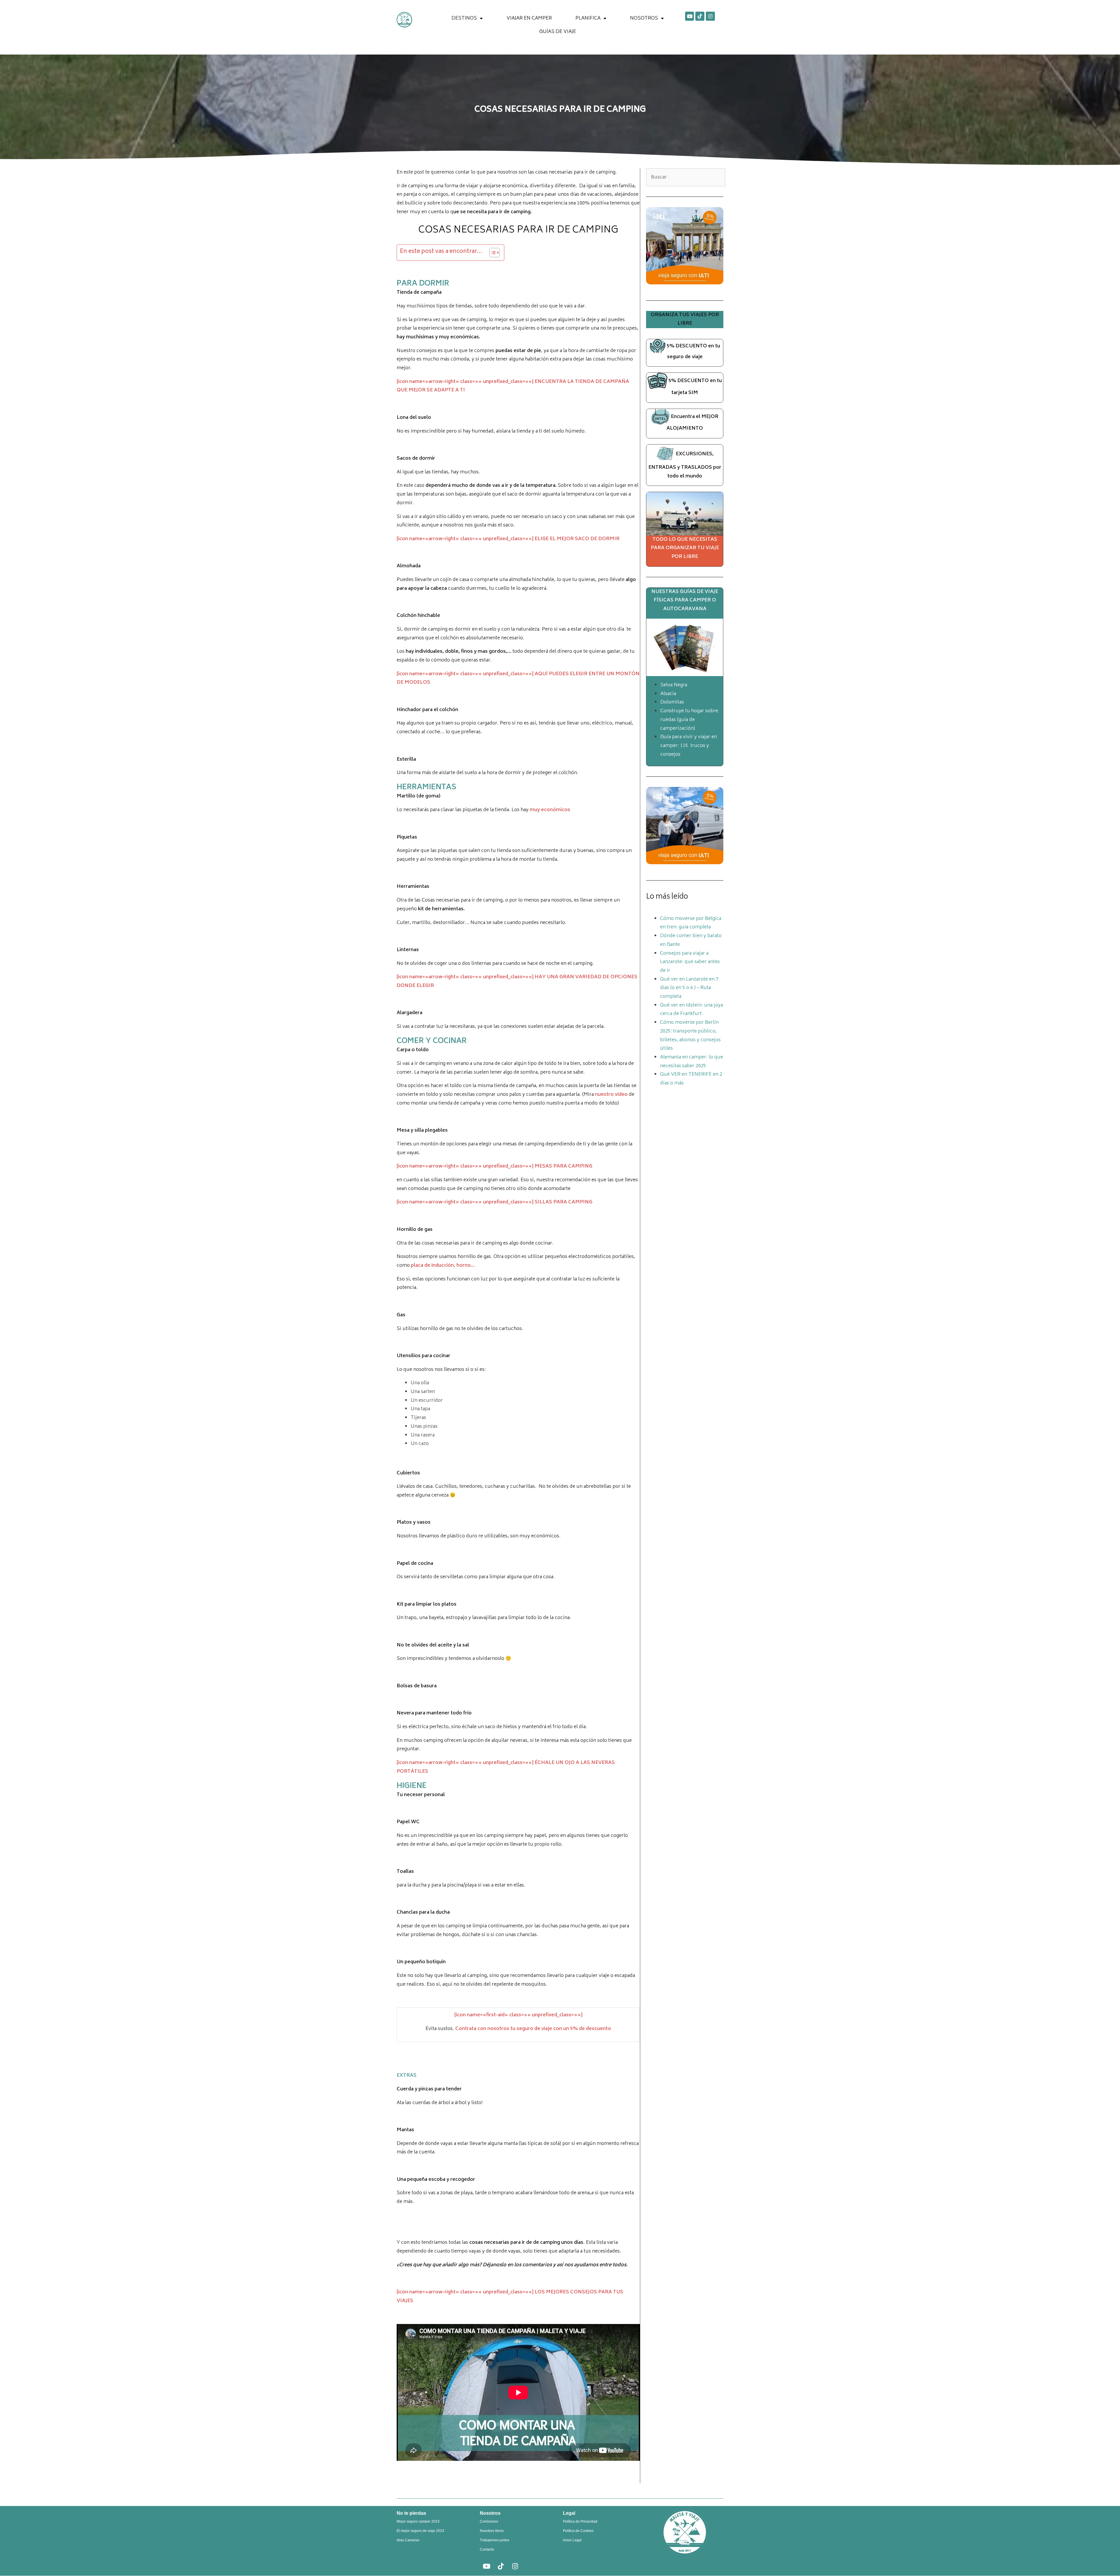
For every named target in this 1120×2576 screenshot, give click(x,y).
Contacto (487, 2549)
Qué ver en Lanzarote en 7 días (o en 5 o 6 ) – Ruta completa (689, 988)
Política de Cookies (578, 2531)
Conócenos (489, 2521)
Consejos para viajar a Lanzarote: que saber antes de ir (690, 962)
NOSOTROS (644, 18)
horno (464, 1266)
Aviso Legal (572, 2540)
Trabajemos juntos (495, 2540)
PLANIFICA (588, 18)
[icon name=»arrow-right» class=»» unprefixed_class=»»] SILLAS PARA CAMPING (495, 1202)
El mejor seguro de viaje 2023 (420, 2531)
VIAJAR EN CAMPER (529, 18)
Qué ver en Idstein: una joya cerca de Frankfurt (692, 1010)
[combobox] (686, 177)
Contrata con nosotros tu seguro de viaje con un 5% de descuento (533, 2029)
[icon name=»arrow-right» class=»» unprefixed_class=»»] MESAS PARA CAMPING (495, 1166)
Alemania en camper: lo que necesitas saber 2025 (692, 1062)
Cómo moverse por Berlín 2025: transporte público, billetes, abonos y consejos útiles (690, 1036)
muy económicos (550, 810)
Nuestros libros (492, 2531)
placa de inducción (432, 1266)
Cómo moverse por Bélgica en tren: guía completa (691, 923)
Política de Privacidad (580, 2521)
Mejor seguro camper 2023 (418, 2521)
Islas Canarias (408, 2540)
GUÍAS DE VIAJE (558, 32)
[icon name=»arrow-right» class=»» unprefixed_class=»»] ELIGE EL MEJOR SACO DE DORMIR (508, 539)
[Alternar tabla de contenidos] (492, 253)
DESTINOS (464, 18)
